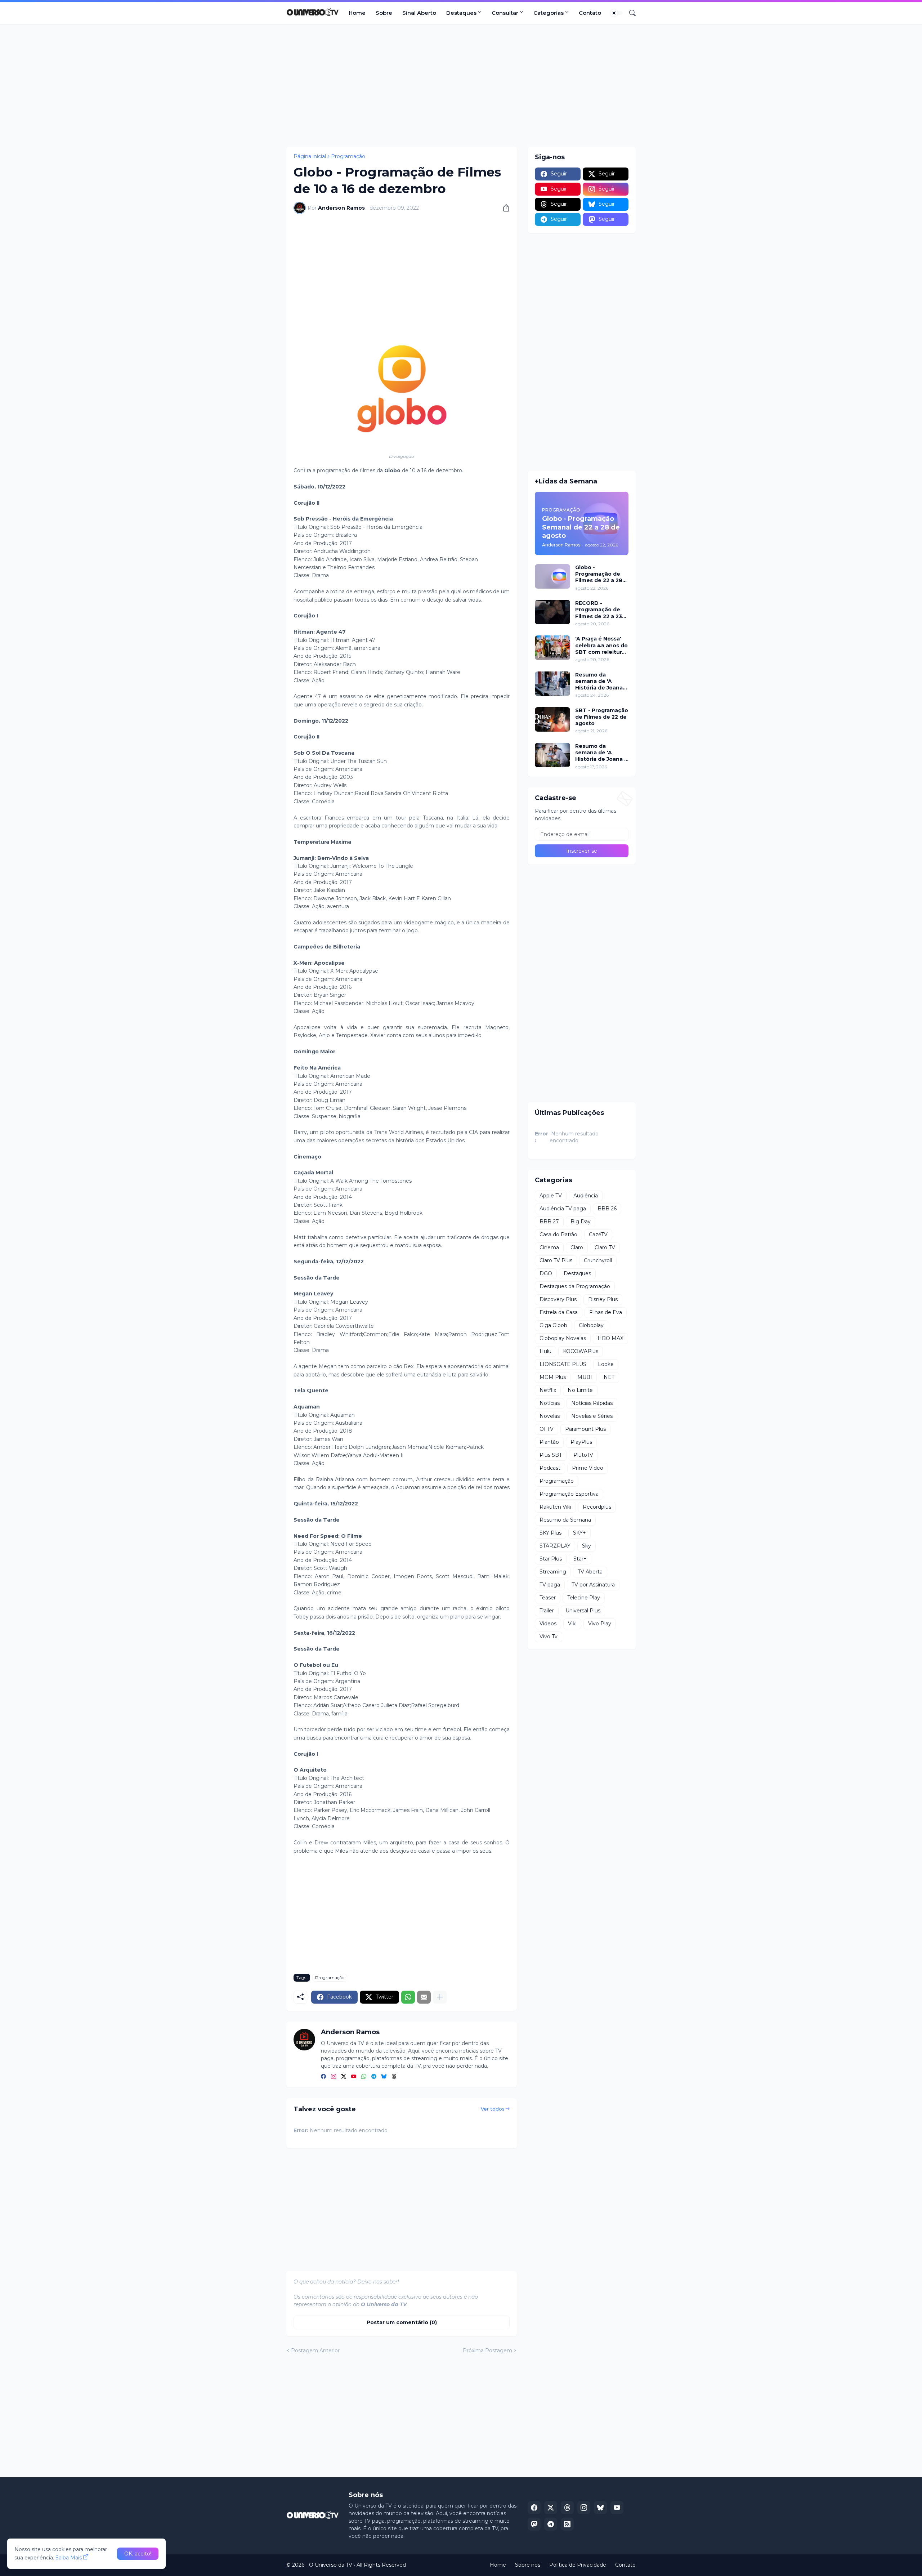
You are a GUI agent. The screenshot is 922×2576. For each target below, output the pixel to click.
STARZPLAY (555, 1546)
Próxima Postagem (487, 2350)
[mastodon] (534, 2524)
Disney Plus (603, 1299)
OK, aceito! (138, 2554)
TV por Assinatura (593, 1585)
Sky (587, 1546)
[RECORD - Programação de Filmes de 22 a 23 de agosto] (552, 612)
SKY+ (579, 1533)
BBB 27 (549, 1222)
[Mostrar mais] (440, 1997)
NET (609, 1377)
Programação (348, 156)
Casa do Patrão (558, 1235)
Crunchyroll (598, 1260)
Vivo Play (600, 1624)
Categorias (549, 13)
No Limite (580, 1390)
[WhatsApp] (408, 1997)
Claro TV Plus (556, 1260)
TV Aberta (590, 1572)
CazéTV (598, 1235)
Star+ (580, 1559)
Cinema (549, 1247)
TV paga (550, 1585)
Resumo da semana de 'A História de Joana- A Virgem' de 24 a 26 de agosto (600, 681)
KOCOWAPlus (581, 1351)
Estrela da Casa (559, 1312)
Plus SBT (551, 1455)
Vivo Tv (549, 1637)
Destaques (461, 13)
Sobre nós (528, 2565)
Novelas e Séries (592, 1416)
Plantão (549, 1442)
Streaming (553, 1572)
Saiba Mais (69, 2558)
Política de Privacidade (578, 2565)
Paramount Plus (585, 1429)
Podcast (550, 1468)
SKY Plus (550, 1533)
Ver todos (493, 2109)
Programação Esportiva (569, 1494)
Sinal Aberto (419, 13)
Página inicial (310, 156)
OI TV (547, 1429)
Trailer (547, 1611)
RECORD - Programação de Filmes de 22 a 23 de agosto (599, 610)
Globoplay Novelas (563, 1338)
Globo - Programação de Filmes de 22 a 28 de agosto (599, 574)
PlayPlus (581, 1442)
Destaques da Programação (575, 1286)
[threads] (394, 2077)
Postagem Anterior (315, 2350)
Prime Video (588, 1468)
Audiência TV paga (563, 1209)
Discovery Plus (558, 1299)
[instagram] (334, 2077)
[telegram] (374, 2077)
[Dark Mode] (617, 13)
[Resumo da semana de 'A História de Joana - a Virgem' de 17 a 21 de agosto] (552, 755)
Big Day (581, 1222)
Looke (606, 1364)
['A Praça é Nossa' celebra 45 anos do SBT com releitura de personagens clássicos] (552, 648)
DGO (546, 1273)
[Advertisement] (461, 85)
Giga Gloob (553, 1325)
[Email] (424, 1997)
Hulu (545, 1351)
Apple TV (551, 1196)
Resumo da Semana (565, 1520)
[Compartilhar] (503, 208)
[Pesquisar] (630, 13)
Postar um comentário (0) (402, 2322)
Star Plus (551, 1559)
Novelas (550, 1416)
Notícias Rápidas (592, 1403)
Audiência (586, 1196)
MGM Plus (553, 1377)
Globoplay (591, 1325)
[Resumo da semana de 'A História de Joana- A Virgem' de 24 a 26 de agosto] (552, 684)
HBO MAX (610, 1338)
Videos (548, 1624)
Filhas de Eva (606, 1312)
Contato (590, 13)
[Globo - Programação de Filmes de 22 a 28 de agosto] (552, 576)
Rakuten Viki (555, 1507)
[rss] (567, 2524)
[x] (551, 2508)
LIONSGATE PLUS (563, 1364)
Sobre (384, 13)
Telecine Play (584, 1598)
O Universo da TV (331, 2565)
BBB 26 (607, 1209)
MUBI (585, 1377)
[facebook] (323, 2077)
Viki (572, 1624)
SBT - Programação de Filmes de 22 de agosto (602, 717)
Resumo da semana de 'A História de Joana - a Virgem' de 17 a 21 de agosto (602, 753)
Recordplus (597, 1507)
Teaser (548, 1598)
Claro (577, 1247)
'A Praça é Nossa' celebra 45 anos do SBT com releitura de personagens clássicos (601, 645)
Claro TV (605, 1247)
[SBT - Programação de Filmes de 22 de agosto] (552, 719)
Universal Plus (583, 1611)
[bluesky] (384, 2077)
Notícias (550, 1403)
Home (357, 13)
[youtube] (354, 2077)
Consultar (505, 13)
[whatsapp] (364, 2077)
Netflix (548, 1390)
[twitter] (344, 2077)
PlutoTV (583, 1455)
